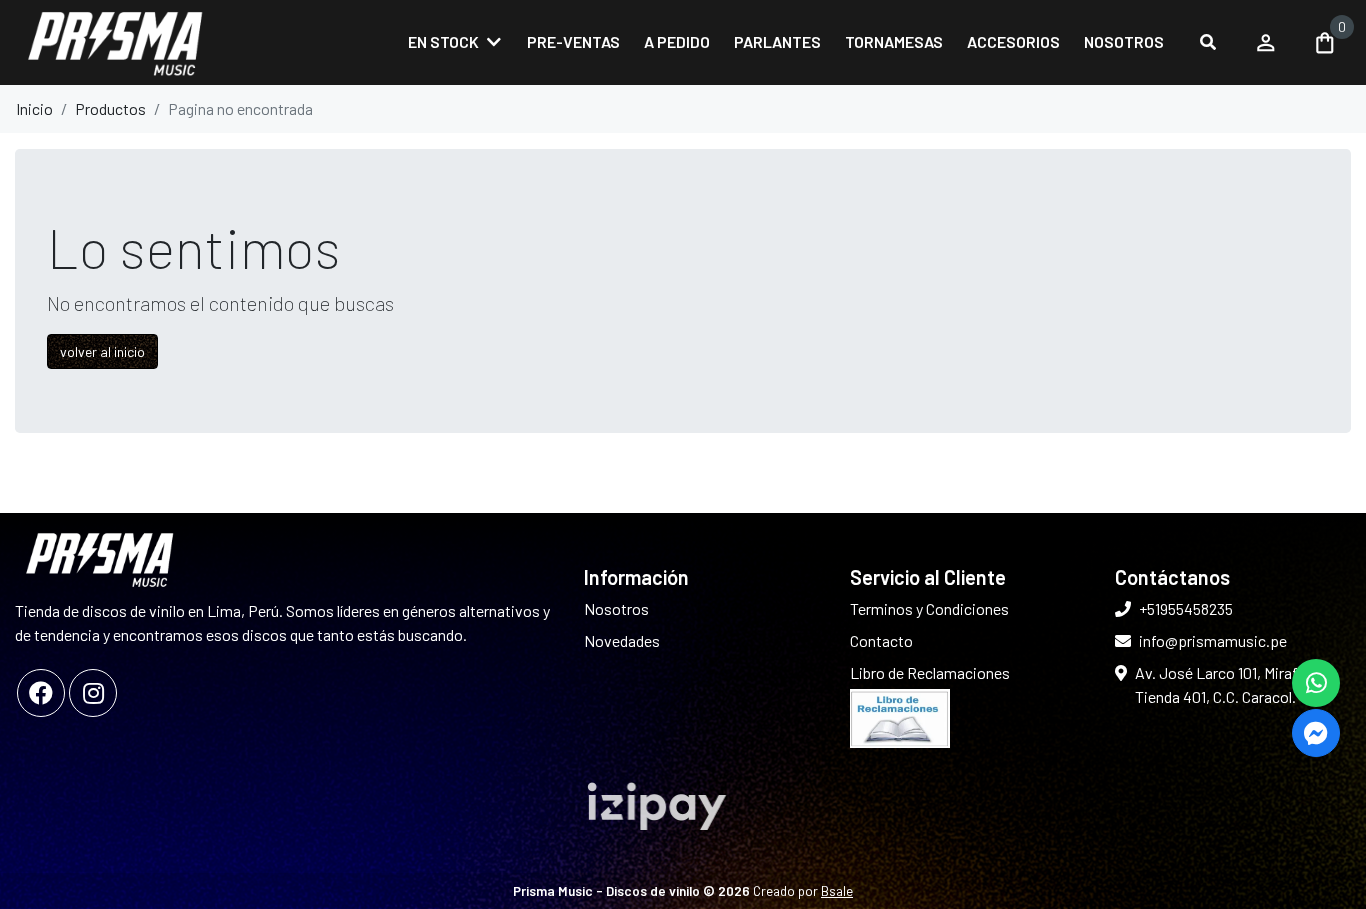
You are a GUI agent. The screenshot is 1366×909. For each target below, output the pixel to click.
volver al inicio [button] (102, 351)
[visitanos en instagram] (93, 693)
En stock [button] (443, 41)
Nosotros (1124, 41)
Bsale (837, 890)
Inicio (34, 108)
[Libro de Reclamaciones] (900, 716)
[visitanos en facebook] (41, 693)
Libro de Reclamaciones (930, 672)
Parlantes (777, 41)
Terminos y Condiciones (929, 608)
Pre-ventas (573, 41)
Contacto (881, 640)
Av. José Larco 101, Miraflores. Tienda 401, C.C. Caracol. (1235, 684)
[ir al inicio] (99, 559)
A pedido (677, 41)
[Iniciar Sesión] (1266, 42)
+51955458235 (1186, 608)
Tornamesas (894, 41)
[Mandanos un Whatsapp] (1316, 683)
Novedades (622, 640)
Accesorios (1013, 41)
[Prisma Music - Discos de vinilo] (115, 42)
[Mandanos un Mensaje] (1316, 733)
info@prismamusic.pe (1213, 640)
